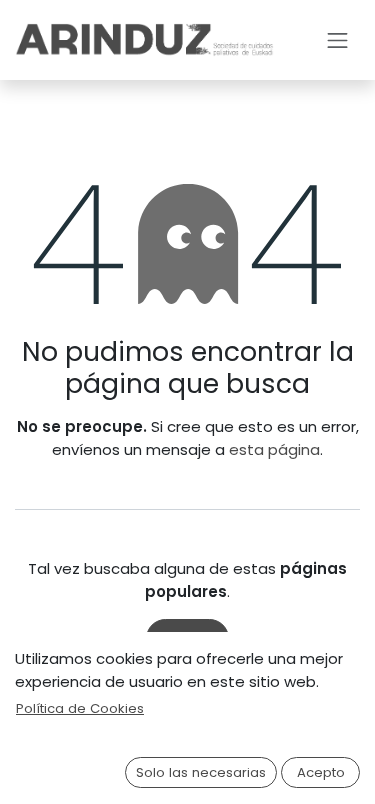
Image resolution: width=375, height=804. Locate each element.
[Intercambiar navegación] (338, 40)
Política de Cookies (80, 708)
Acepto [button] (321, 772)
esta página (274, 449)
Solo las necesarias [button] (201, 772)
